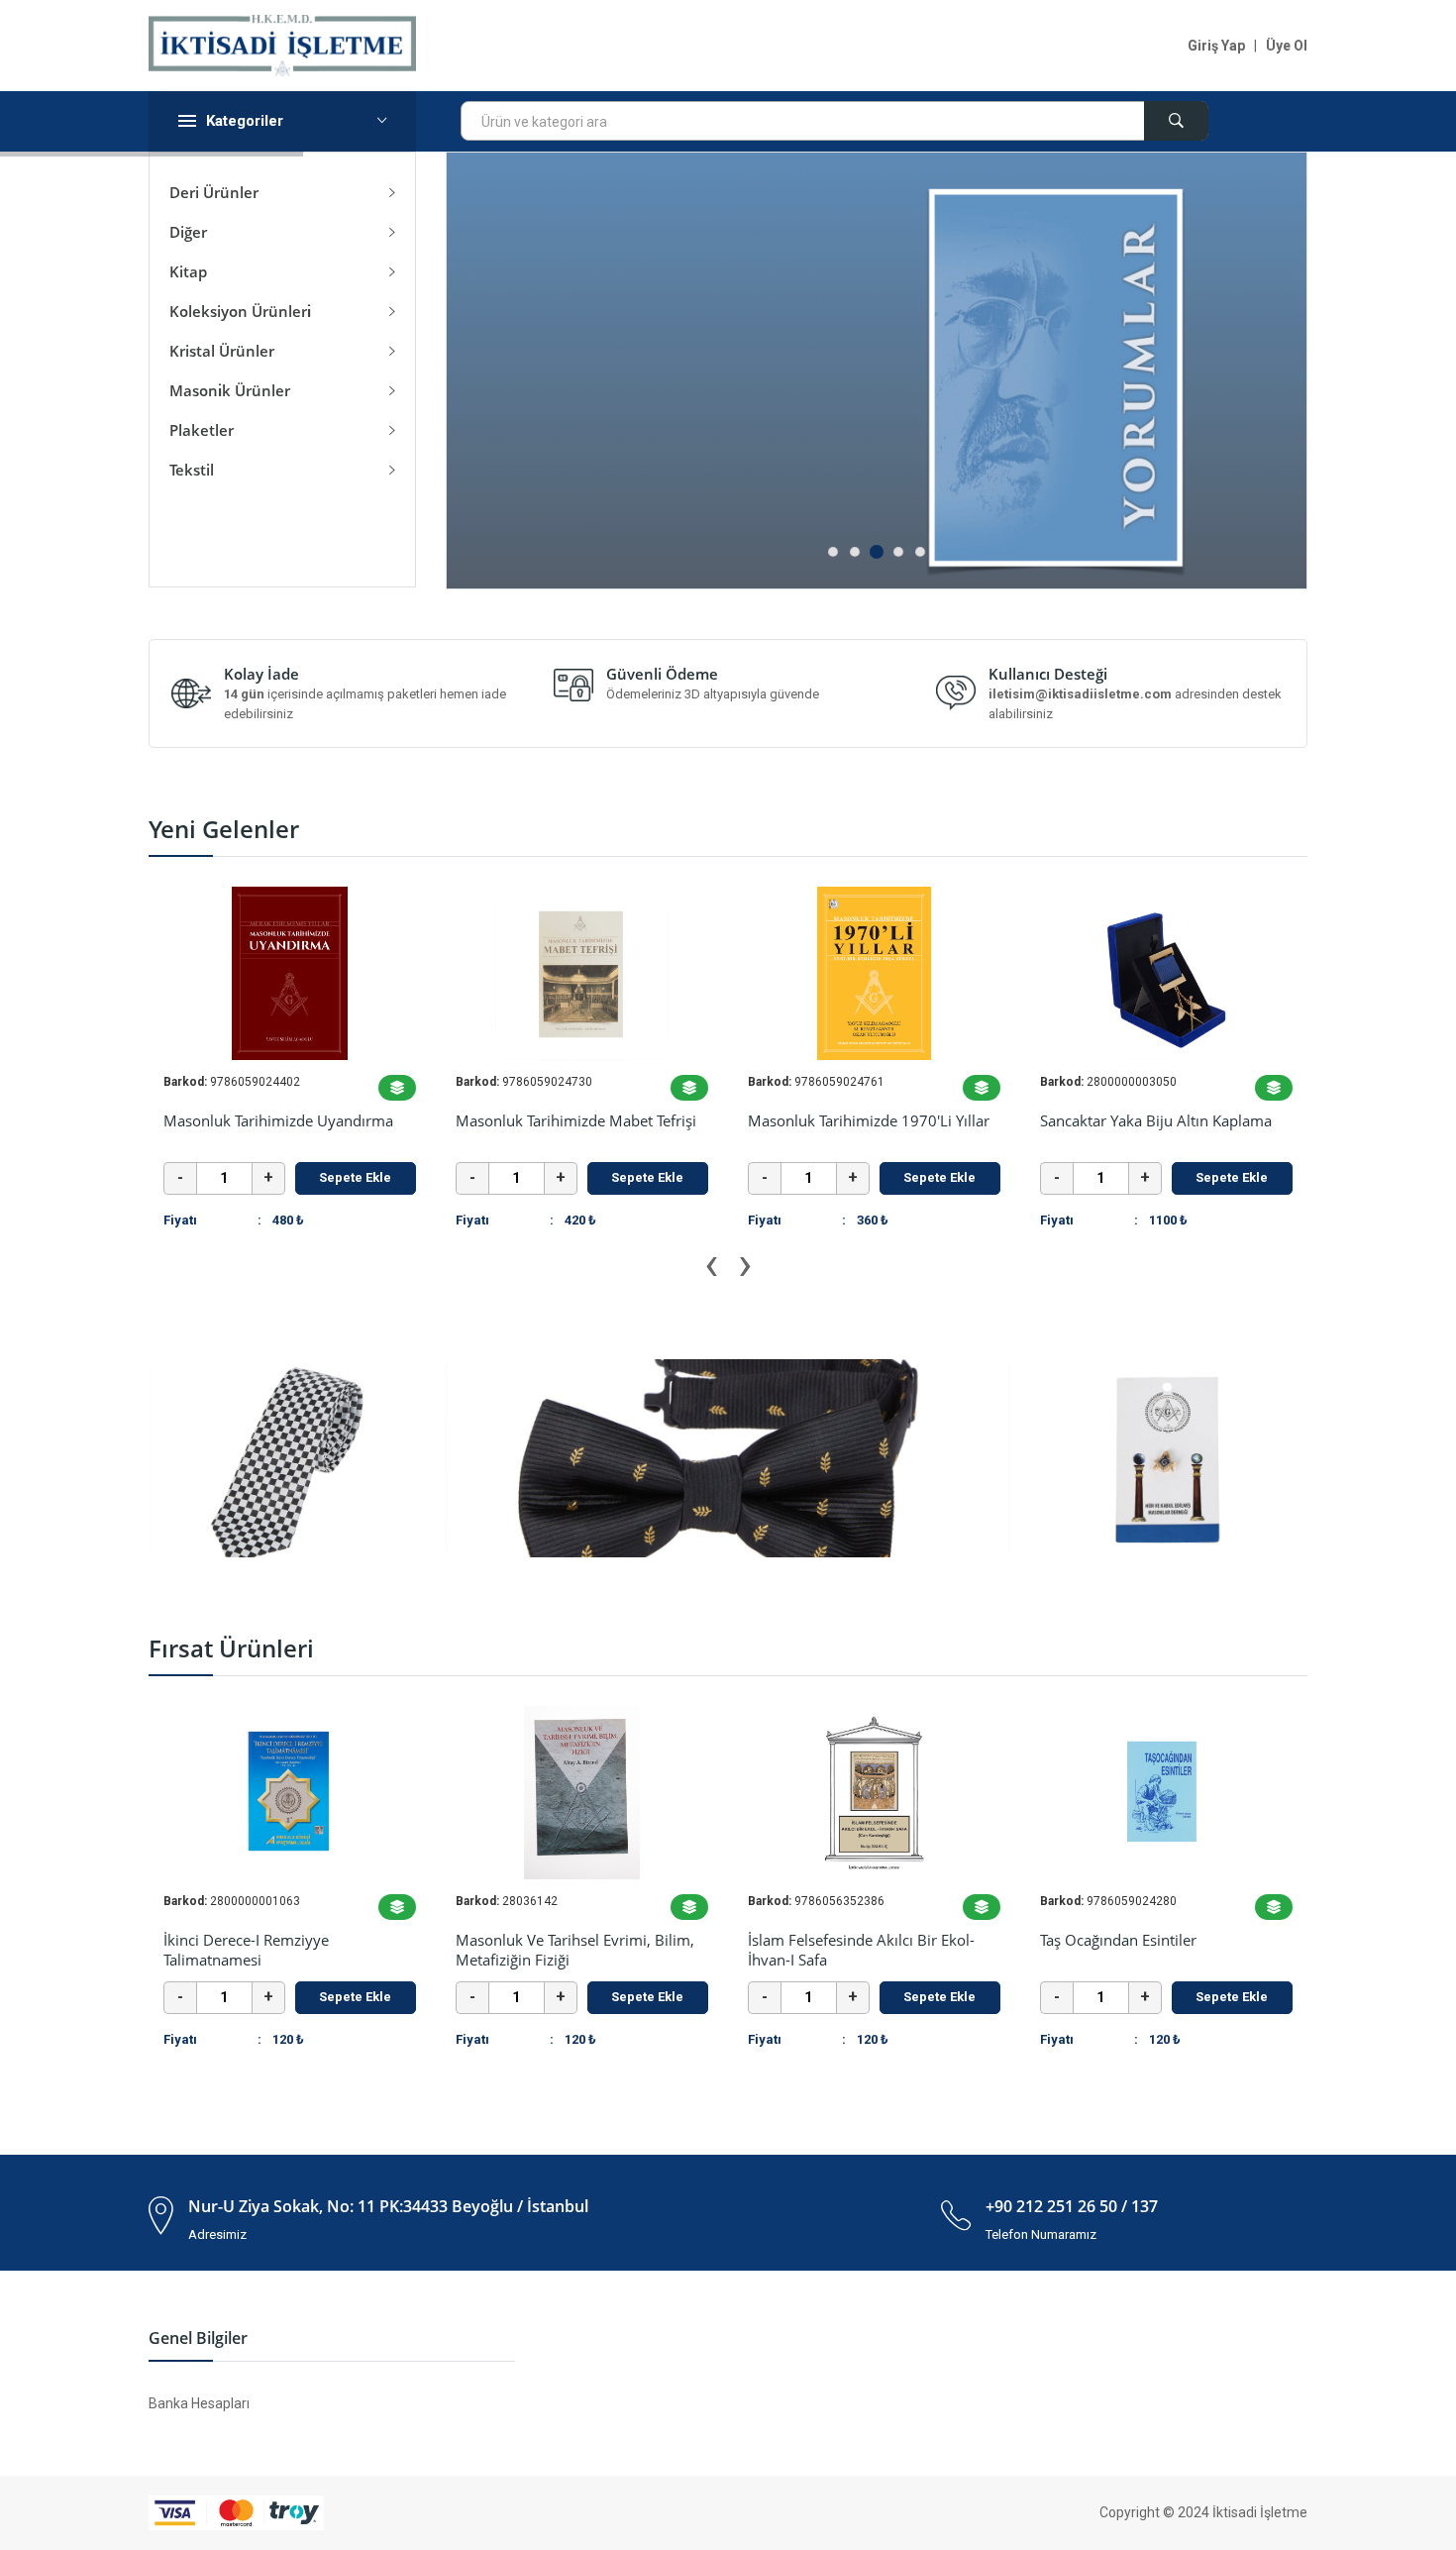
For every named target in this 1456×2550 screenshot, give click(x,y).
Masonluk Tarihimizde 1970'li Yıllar (576, 1120)
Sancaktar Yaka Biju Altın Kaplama (864, 1120)
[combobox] (834, 121)
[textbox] (834, 122)
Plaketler (206, 430)
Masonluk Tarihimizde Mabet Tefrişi (284, 1120)
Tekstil (196, 470)
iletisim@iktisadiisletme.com (1080, 694)
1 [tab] (833, 552)
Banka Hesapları (199, 2403)
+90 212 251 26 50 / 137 (1072, 2206)
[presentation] (711, 1264)
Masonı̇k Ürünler (234, 390)
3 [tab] (877, 552)
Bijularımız (1110, 1940)
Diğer (192, 232)
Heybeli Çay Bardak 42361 (1131, 1120)
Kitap (192, 271)
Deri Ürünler (218, 192)
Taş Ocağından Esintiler (860, 1940)
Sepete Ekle (355, 1177)
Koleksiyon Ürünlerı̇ (244, 311)
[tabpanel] (877, 371)
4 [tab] (898, 552)
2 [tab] (855, 552)
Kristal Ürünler (226, 351)
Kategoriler (245, 121)
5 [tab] (920, 552)
